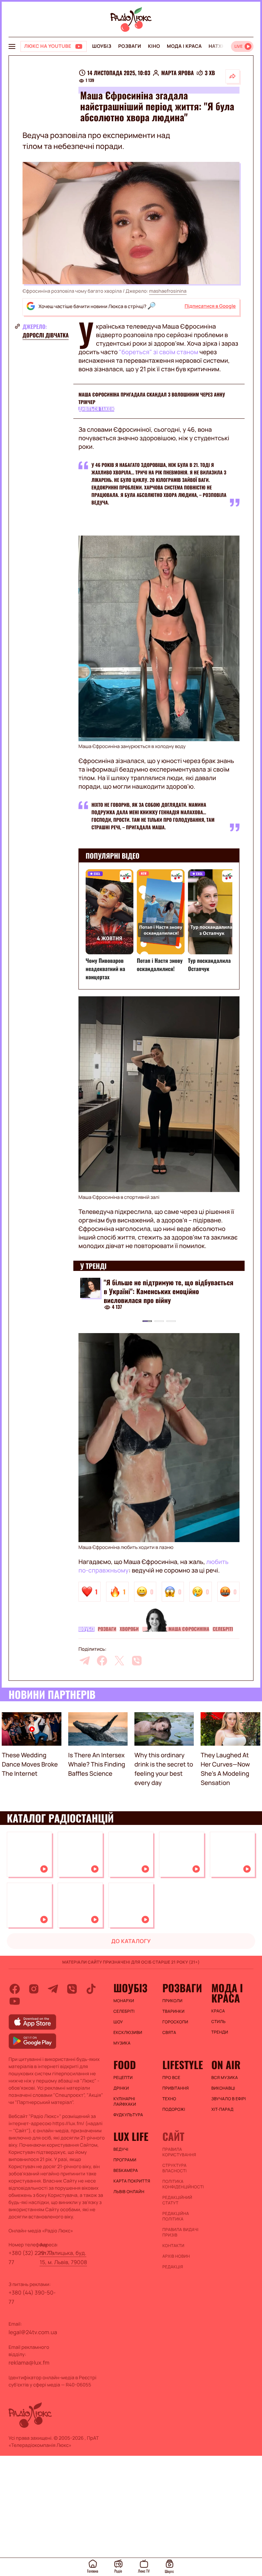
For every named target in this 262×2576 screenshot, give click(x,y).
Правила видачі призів (180, 2232)
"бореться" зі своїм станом (159, 352)
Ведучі (121, 2149)
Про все (171, 2078)
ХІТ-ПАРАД (222, 2109)
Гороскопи (175, 2022)
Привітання (176, 2088)
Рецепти (123, 2078)
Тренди (220, 2032)
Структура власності (174, 2168)
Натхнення (224, 46)
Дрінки (121, 2088)
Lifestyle (183, 2065)
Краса (218, 2011)
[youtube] (15, 2001)
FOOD (125, 2065)
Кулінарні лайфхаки (125, 2102)
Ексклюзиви (128, 2033)
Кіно (154, 46)
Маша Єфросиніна (189, 1629)
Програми (125, 2160)
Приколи (172, 2001)
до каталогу (131, 1941)
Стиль (218, 2022)
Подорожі (174, 2109)
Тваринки (173, 2011)
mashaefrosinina (168, 291)
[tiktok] (91, 1989)
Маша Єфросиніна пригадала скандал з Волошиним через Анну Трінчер (152, 398)
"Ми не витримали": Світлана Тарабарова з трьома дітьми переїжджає (165, 1287)
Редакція (173, 2267)
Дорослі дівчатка (46, 335)
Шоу (118, 2022)
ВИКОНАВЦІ (223, 2088)
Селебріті (223, 1629)
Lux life (131, 2136)
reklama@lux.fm (29, 2363)
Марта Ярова (177, 73)
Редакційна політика (176, 2216)
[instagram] (34, 1989)
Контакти (173, 2246)
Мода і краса (184, 46)
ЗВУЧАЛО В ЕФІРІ (228, 2099)
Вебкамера (126, 2171)
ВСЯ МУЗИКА (224, 2078)
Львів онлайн (129, 2192)
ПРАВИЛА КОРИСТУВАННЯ (179, 2152)
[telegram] (85, 1661)
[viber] (137, 1661)
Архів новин (176, 2256)
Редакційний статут (177, 2200)
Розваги (129, 46)
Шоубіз (102, 46)
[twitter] (119, 1661)
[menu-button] (12, 46)
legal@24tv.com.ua (33, 2332)
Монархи (124, 2001)
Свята (169, 2033)
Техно (169, 2099)
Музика (122, 2043)
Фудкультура (128, 2115)
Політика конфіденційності (183, 2184)
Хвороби (129, 1629)
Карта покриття (132, 2181)
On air (226, 2065)
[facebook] (102, 1661)
